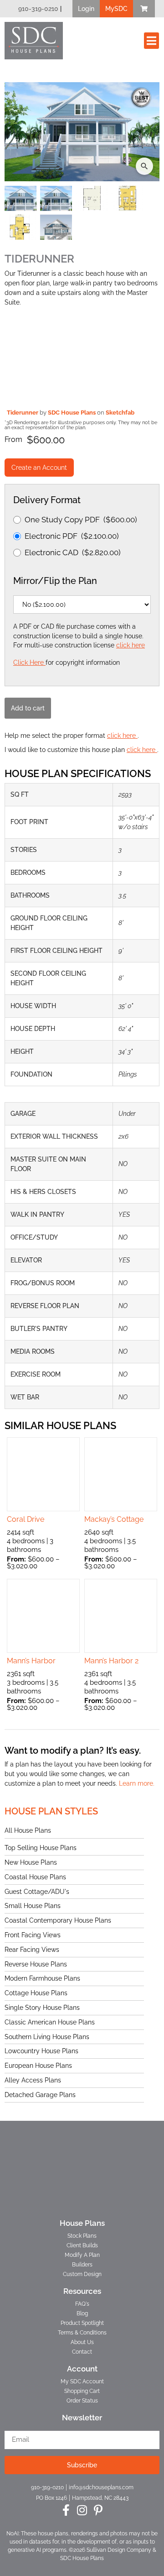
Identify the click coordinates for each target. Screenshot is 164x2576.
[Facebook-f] (66, 2510)
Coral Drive (26, 1519)
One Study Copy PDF (81, 520)
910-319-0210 (38, 9)
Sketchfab (120, 413)
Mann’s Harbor (31, 1661)
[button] (86, 9)
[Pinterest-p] (98, 2510)
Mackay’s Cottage (114, 1519)
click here (131, 645)
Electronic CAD (73, 552)
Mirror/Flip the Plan (55, 581)
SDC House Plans (72, 413)
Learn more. (137, 1783)
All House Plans (28, 1830)
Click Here (29, 662)
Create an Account (39, 468)
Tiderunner (23, 413)
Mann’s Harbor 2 (111, 1661)
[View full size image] (82, 132)
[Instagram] (82, 2510)
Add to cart (28, 708)
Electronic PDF (72, 536)
